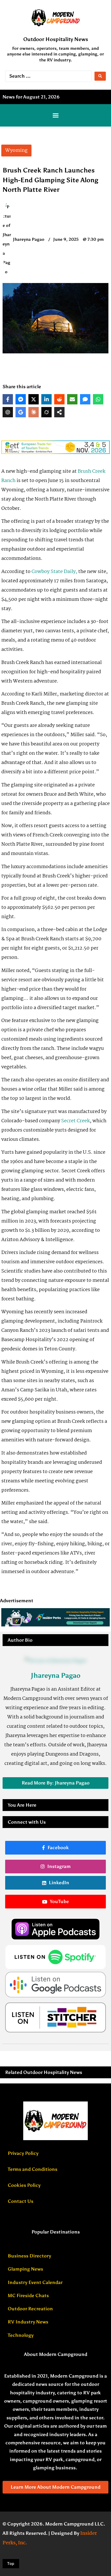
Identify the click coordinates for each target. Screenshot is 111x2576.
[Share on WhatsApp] (98, 399)
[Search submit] (100, 76)
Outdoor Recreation (30, 2309)
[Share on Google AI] (21, 412)
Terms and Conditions (33, 2169)
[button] (55, 115)
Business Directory (29, 2256)
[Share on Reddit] (59, 399)
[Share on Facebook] (8, 399)
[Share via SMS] (85, 399)
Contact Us (21, 2201)
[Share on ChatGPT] (8, 412)
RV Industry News (28, 2322)
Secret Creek (76, 1121)
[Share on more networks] (59, 412)
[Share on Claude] (34, 412)
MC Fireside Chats (28, 2296)
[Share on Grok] (46, 412)
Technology (21, 2335)
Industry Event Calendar (35, 2282)
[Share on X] (34, 399)
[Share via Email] (72, 399)
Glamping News (25, 2269)
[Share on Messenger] (21, 399)
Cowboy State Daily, (54, 572)
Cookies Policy (24, 2185)
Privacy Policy (23, 2153)
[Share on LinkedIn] (46, 399)
